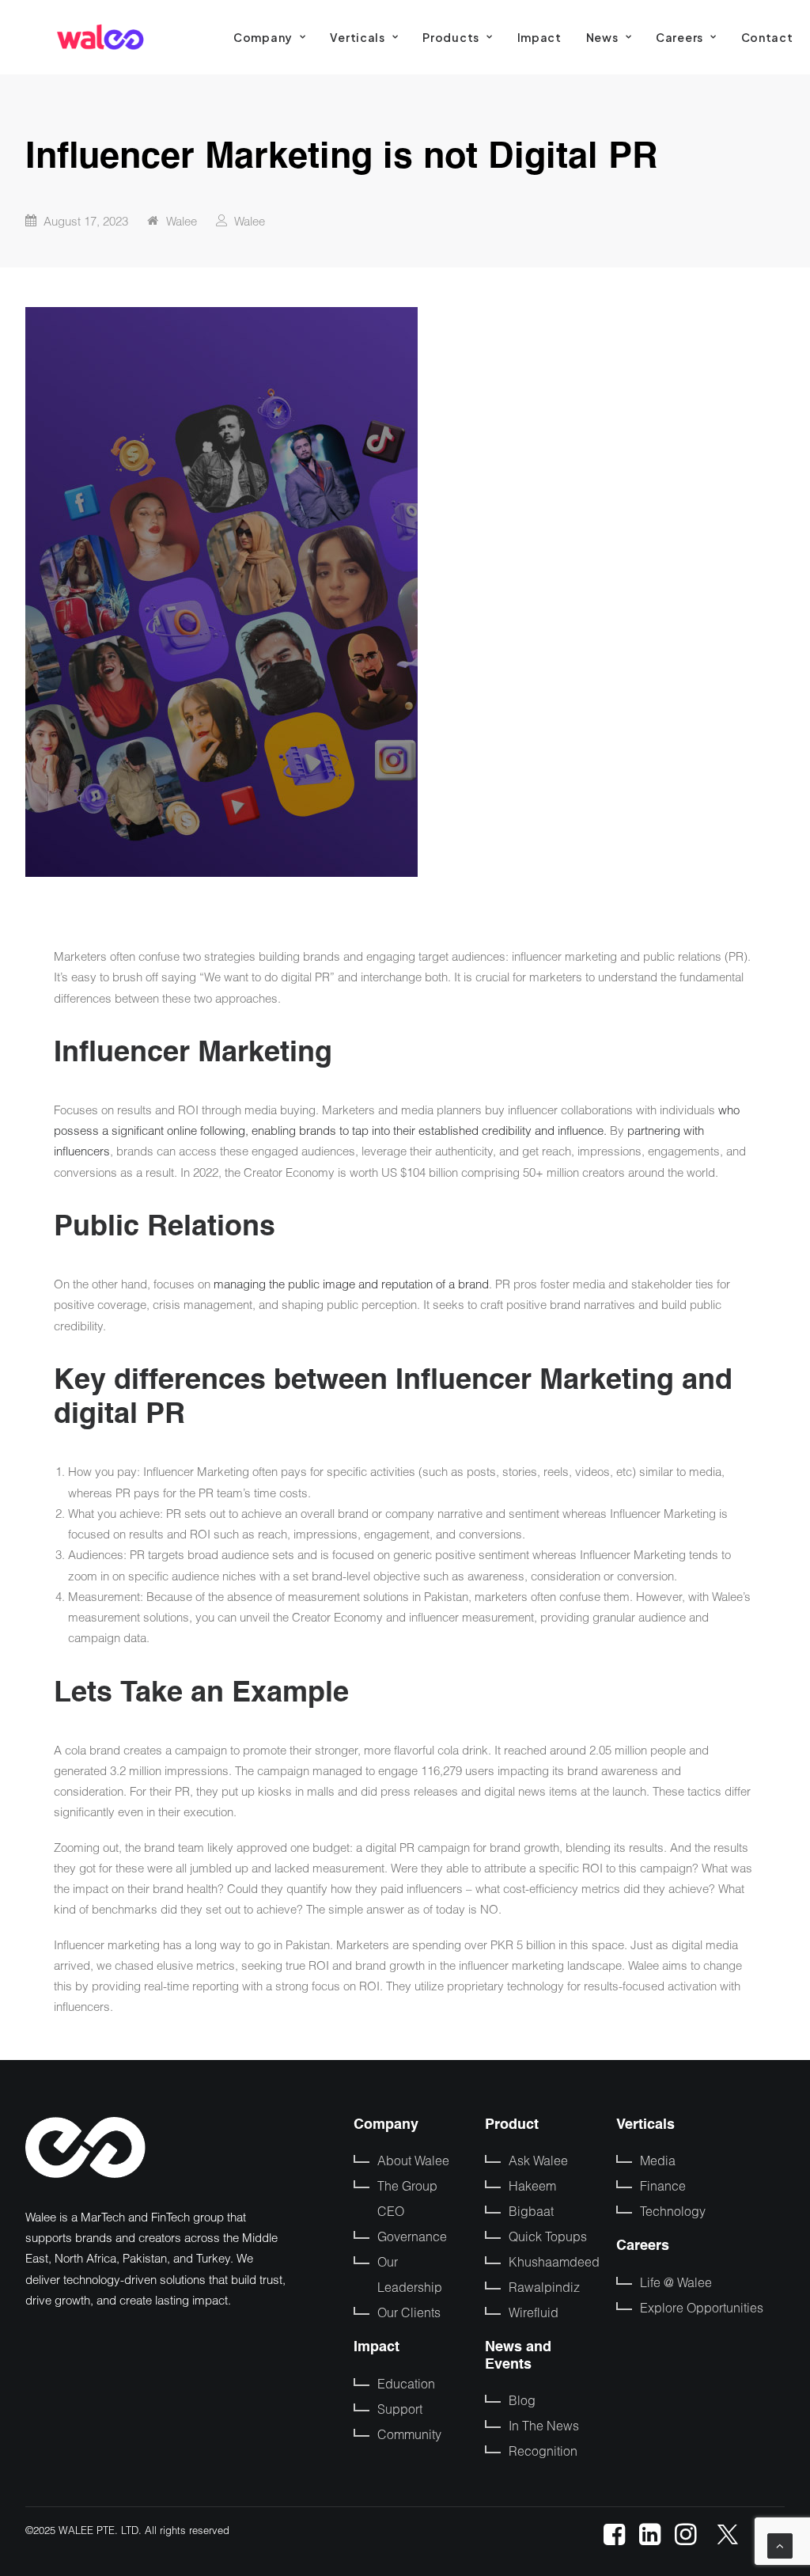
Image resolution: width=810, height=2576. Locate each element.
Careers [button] (679, 37)
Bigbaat (531, 2211)
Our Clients (409, 2312)
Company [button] (263, 37)
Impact (539, 37)
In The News (544, 2425)
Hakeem (532, 2185)
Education (406, 2383)
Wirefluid (534, 2312)
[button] (614, 2540)
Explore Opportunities (702, 2307)
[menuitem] (269, 37)
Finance (663, 2185)
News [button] (602, 37)
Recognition (543, 2451)
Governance (412, 2236)
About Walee (413, 2160)
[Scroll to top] (780, 2544)
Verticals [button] (357, 37)
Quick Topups (548, 2236)
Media (658, 2160)
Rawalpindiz (544, 2287)
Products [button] (451, 37)
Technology (673, 2211)
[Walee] (100, 37)
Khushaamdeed (554, 2261)
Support (400, 2409)
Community (409, 2434)
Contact (767, 37)
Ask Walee (538, 2160)
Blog (522, 2400)
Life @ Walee (676, 2282)
